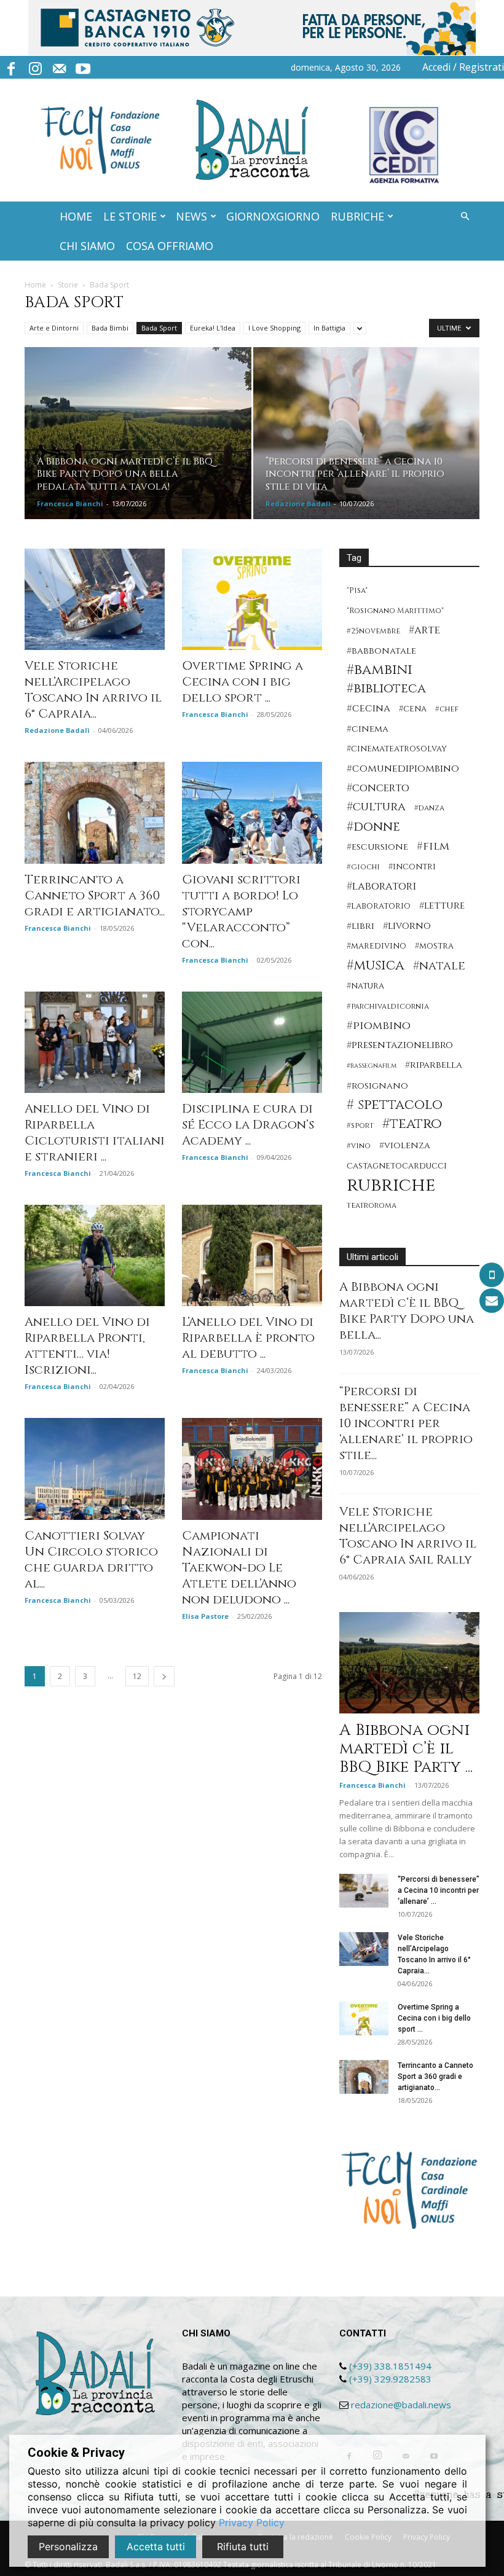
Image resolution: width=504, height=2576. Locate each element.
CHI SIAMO (87, 246)
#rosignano (377, 1086)
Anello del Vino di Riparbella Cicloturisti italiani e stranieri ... (95, 1133)
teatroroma (372, 1206)
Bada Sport (159, 328)
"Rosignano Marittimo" (395, 611)
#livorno (407, 926)
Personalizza (68, 2547)
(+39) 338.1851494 (390, 2366)
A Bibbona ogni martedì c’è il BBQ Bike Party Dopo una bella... (407, 1311)
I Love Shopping (274, 328)
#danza (429, 808)
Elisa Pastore (205, 1616)
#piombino (379, 1026)
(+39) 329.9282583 (390, 2379)
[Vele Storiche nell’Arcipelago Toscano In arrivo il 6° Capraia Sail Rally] (95, 599)
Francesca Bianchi (70, 503)
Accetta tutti (156, 2547)
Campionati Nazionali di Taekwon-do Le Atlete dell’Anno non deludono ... (239, 1568)
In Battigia (329, 328)
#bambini (380, 670)
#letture (442, 906)
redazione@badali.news (401, 2405)
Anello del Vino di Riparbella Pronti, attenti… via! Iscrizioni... (87, 1346)
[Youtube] (83, 67)
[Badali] (252, 140)
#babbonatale (381, 651)
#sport (360, 1126)
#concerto (378, 788)
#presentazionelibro (400, 1045)
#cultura (376, 807)
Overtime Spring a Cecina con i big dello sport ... (242, 682)
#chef (447, 709)
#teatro (412, 1124)
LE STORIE (130, 216)
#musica (376, 965)
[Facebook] (11, 67)
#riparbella (434, 1065)
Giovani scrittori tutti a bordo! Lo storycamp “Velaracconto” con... (241, 911)
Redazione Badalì (298, 503)
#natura (365, 986)
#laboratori (381, 886)
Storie (68, 285)
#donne (373, 827)
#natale (439, 966)
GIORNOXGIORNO (273, 216)
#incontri (412, 867)
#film (433, 846)
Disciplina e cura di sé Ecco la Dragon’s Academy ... (248, 1125)
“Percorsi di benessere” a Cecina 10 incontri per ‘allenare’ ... (439, 1890)
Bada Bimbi (110, 328)
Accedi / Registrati (463, 67)
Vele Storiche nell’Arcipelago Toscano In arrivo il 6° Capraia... (93, 690)
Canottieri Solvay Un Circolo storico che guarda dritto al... (91, 1560)
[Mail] (59, 67)
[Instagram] (35, 67)
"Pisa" (357, 591)
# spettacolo (395, 1105)
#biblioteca (386, 689)
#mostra (434, 946)
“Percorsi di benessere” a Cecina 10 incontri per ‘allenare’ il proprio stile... (406, 1423)
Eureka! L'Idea (213, 328)
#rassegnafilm (372, 1066)
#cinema (368, 729)
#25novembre (373, 631)
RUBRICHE (357, 216)
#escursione (377, 847)
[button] (465, 217)
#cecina (368, 709)
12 (137, 1676)
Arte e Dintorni (54, 328)
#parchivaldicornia (388, 1007)
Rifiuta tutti (243, 2547)
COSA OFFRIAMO (170, 246)
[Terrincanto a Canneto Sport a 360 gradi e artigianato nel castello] (95, 812)
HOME (76, 216)
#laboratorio (379, 906)
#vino (359, 1146)
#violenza (405, 1145)
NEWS (191, 216)
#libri (360, 926)
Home (35, 285)
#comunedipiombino (403, 769)
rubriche (391, 1185)
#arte (424, 630)
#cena (413, 709)
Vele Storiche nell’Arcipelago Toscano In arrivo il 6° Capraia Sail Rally (408, 1536)
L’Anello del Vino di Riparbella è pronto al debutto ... (248, 1338)
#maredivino (376, 946)
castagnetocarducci (397, 1166)
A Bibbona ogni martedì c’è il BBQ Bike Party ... (406, 1749)
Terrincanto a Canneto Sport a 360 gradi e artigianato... (95, 895)
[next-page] (164, 1676)
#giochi (363, 867)
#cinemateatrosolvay (397, 749)
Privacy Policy (252, 2523)
